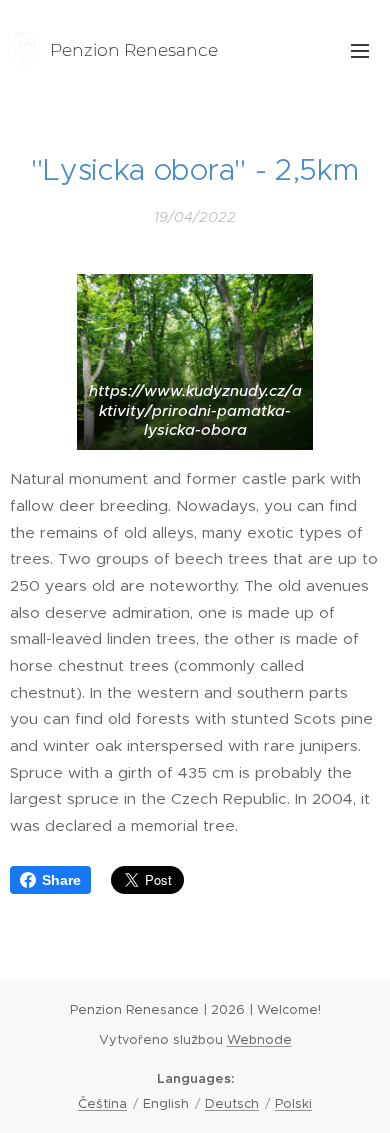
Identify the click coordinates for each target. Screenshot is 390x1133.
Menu (360, 50)
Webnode (259, 1039)
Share (61, 880)
